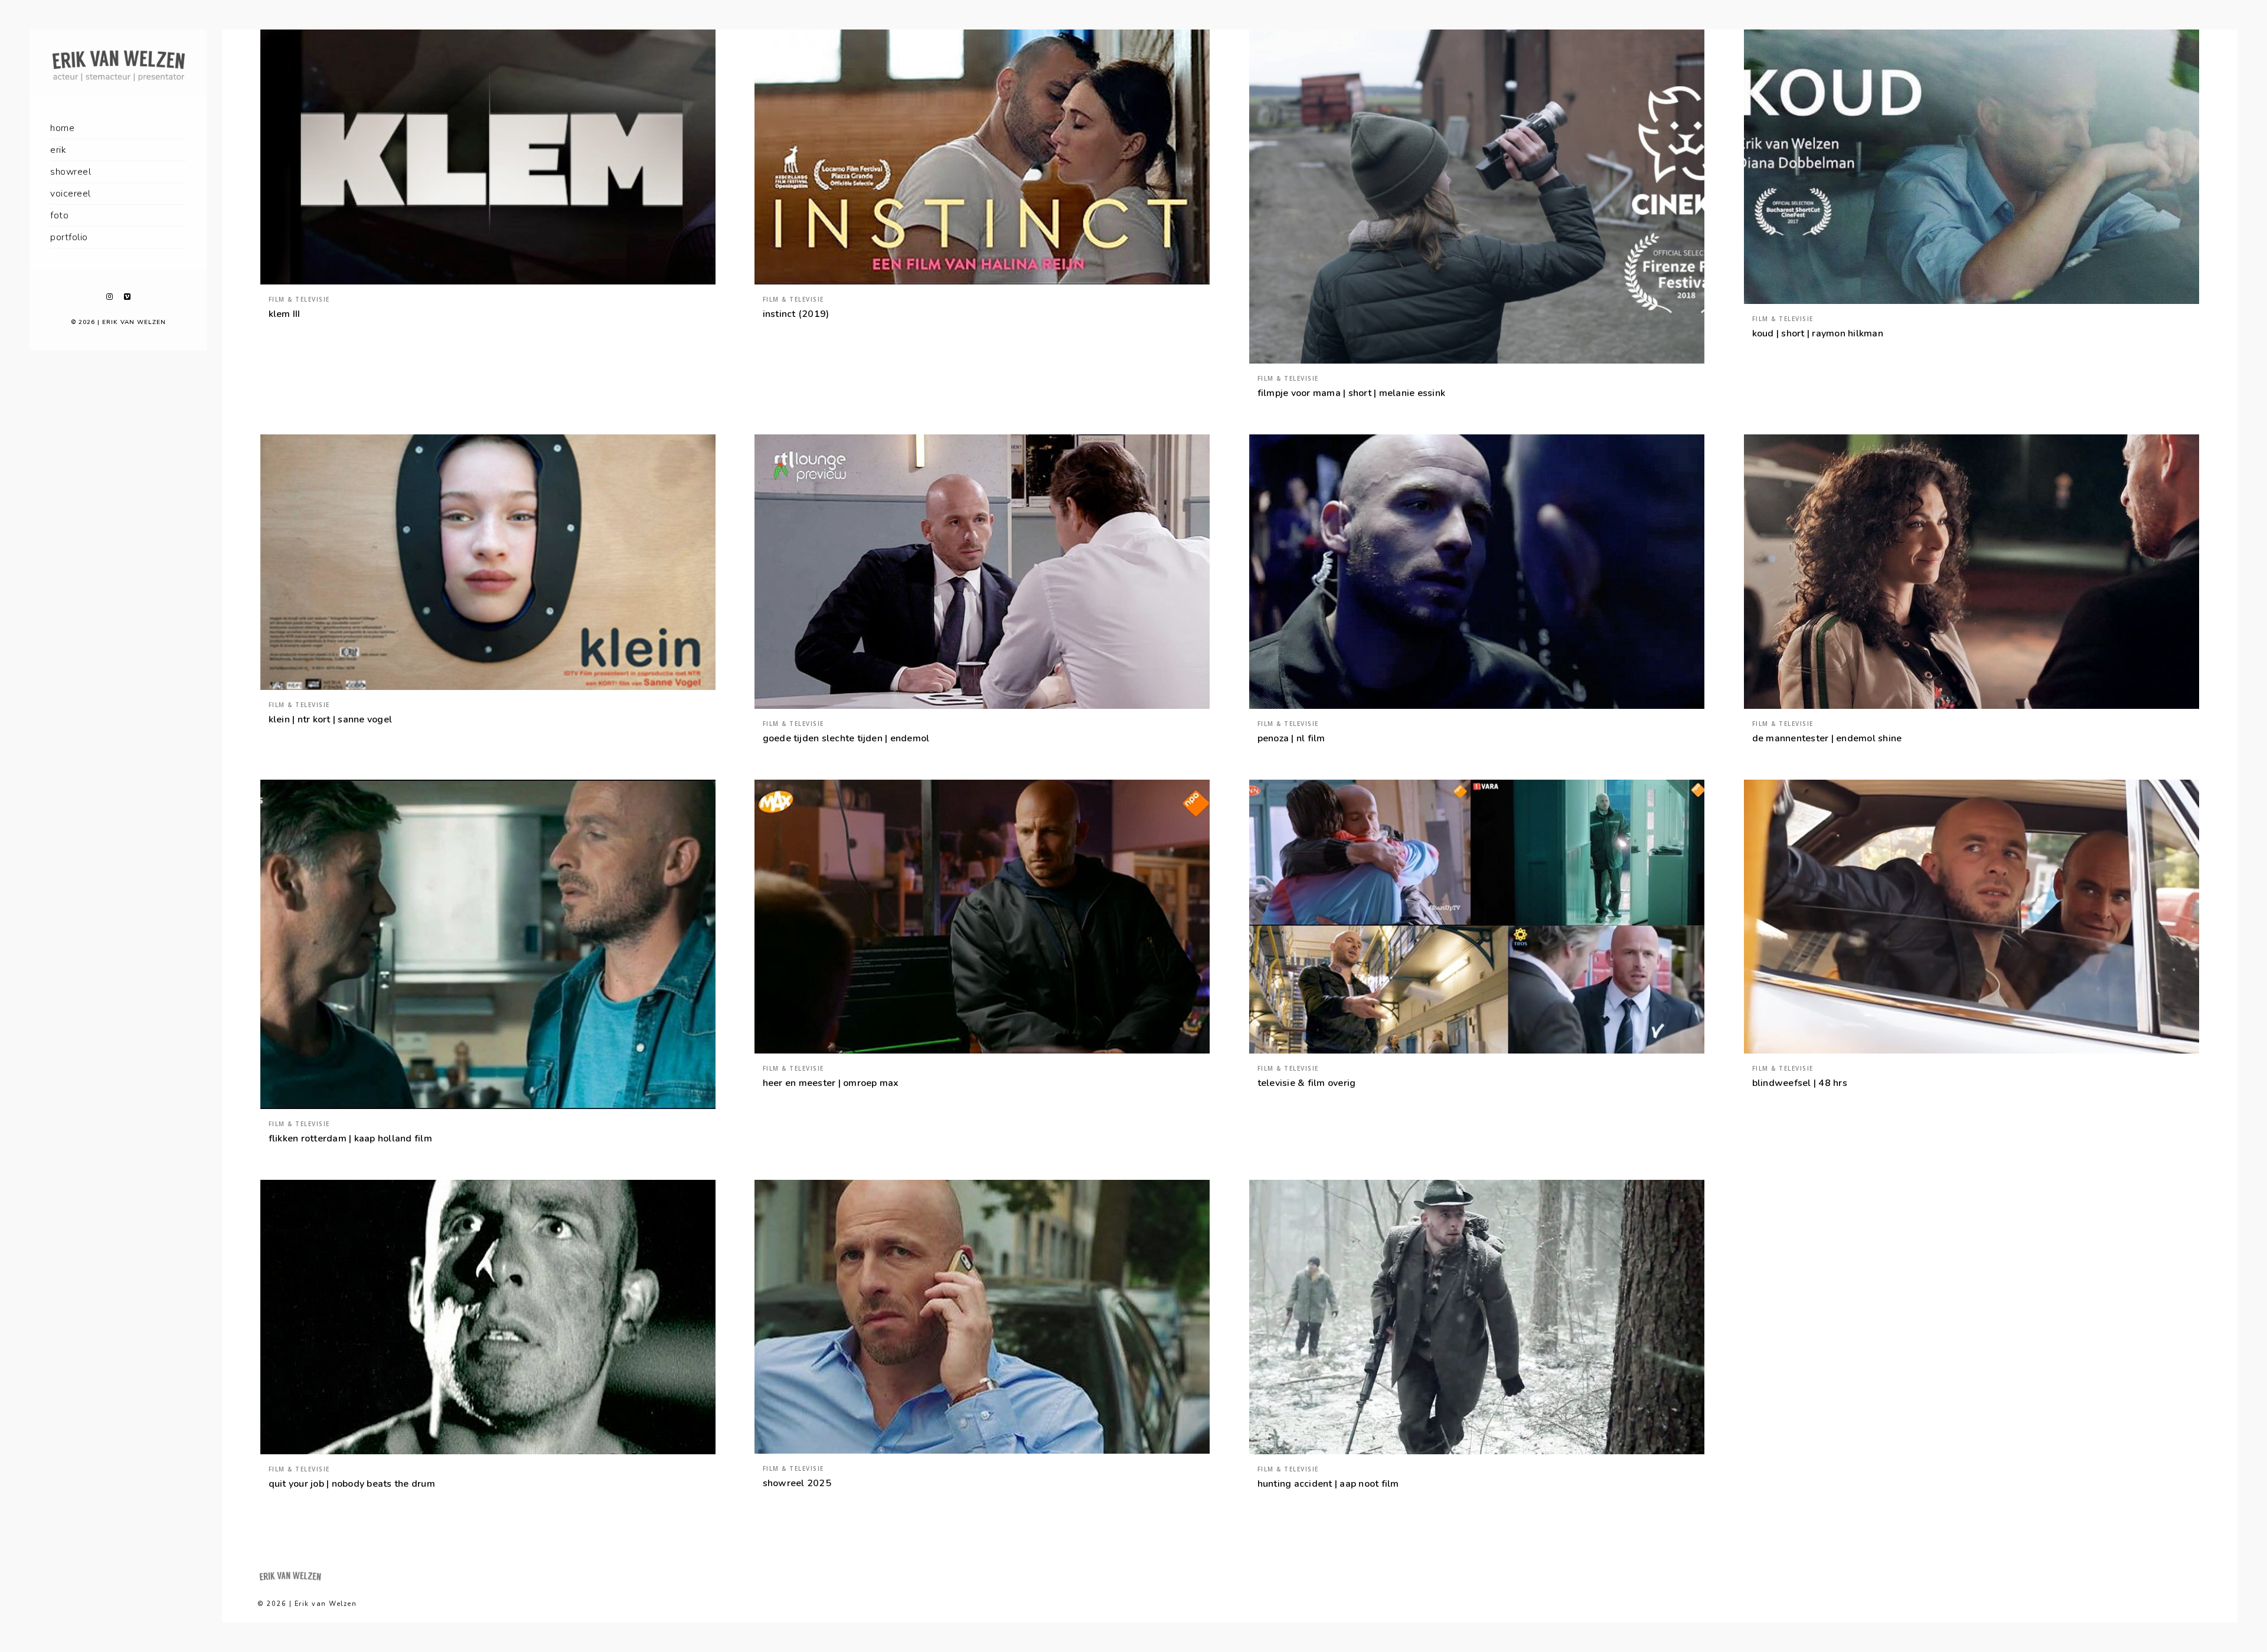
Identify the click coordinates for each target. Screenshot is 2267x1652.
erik (58, 150)
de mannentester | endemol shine (1827, 738)
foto (59, 215)
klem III (285, 314)
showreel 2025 (797, 1483)
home (62, 128)
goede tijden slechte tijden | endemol (846, 738)
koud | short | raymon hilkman (1818, 333)
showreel (71, 172)
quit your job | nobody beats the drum (352, 1484)
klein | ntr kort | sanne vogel (331, 719)
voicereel (71, 194)
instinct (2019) (796, 314)
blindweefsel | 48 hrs (1800, 1083)
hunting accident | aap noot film (1328, 1484)
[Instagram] (109, 297)
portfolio (69, 237)
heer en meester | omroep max (831, 1083)
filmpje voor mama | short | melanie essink (1352, 393)
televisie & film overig (1307, 1083)
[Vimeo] (127, 297)
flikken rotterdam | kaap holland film (350, 1139)
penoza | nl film (1291, 738)
